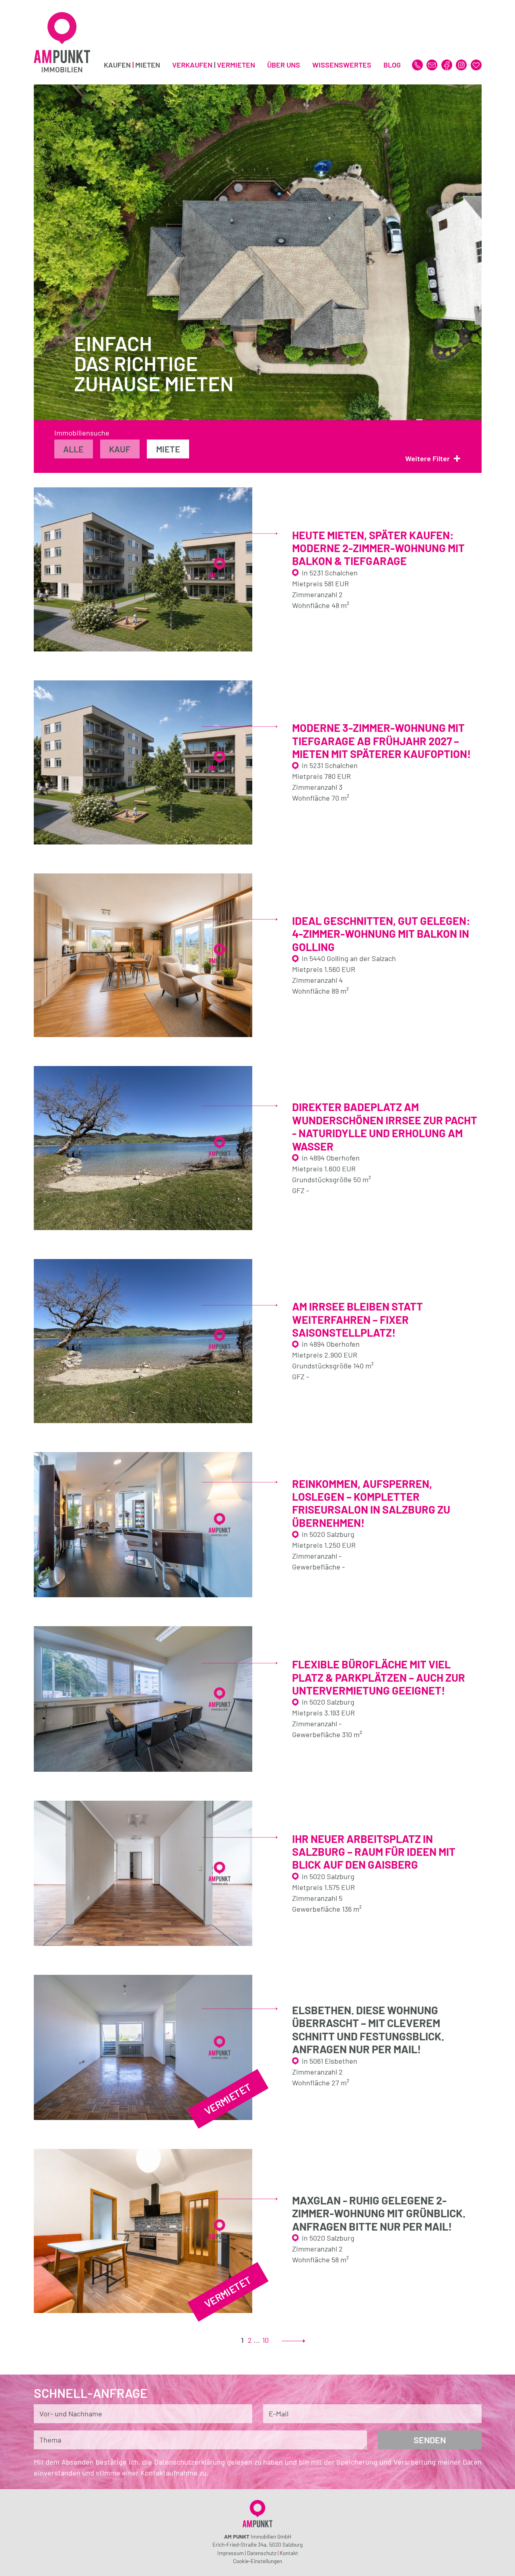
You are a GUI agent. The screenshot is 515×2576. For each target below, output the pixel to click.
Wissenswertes (342, 65)
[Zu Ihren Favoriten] (476, 64)
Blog (392, 65)
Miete (168, 449)
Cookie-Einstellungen (257, 2561)
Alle (73, 449)
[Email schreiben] (433, 64)
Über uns (284, 65)
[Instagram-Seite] (462, 64)
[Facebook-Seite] (448, 64)
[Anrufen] (418, 64)
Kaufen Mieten (132, 65)
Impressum (231, 2553)
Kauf (120, 449)
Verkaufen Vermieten (214, 65)
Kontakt (289, 2553)
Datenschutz (262, 2553)
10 (266, 2340)
